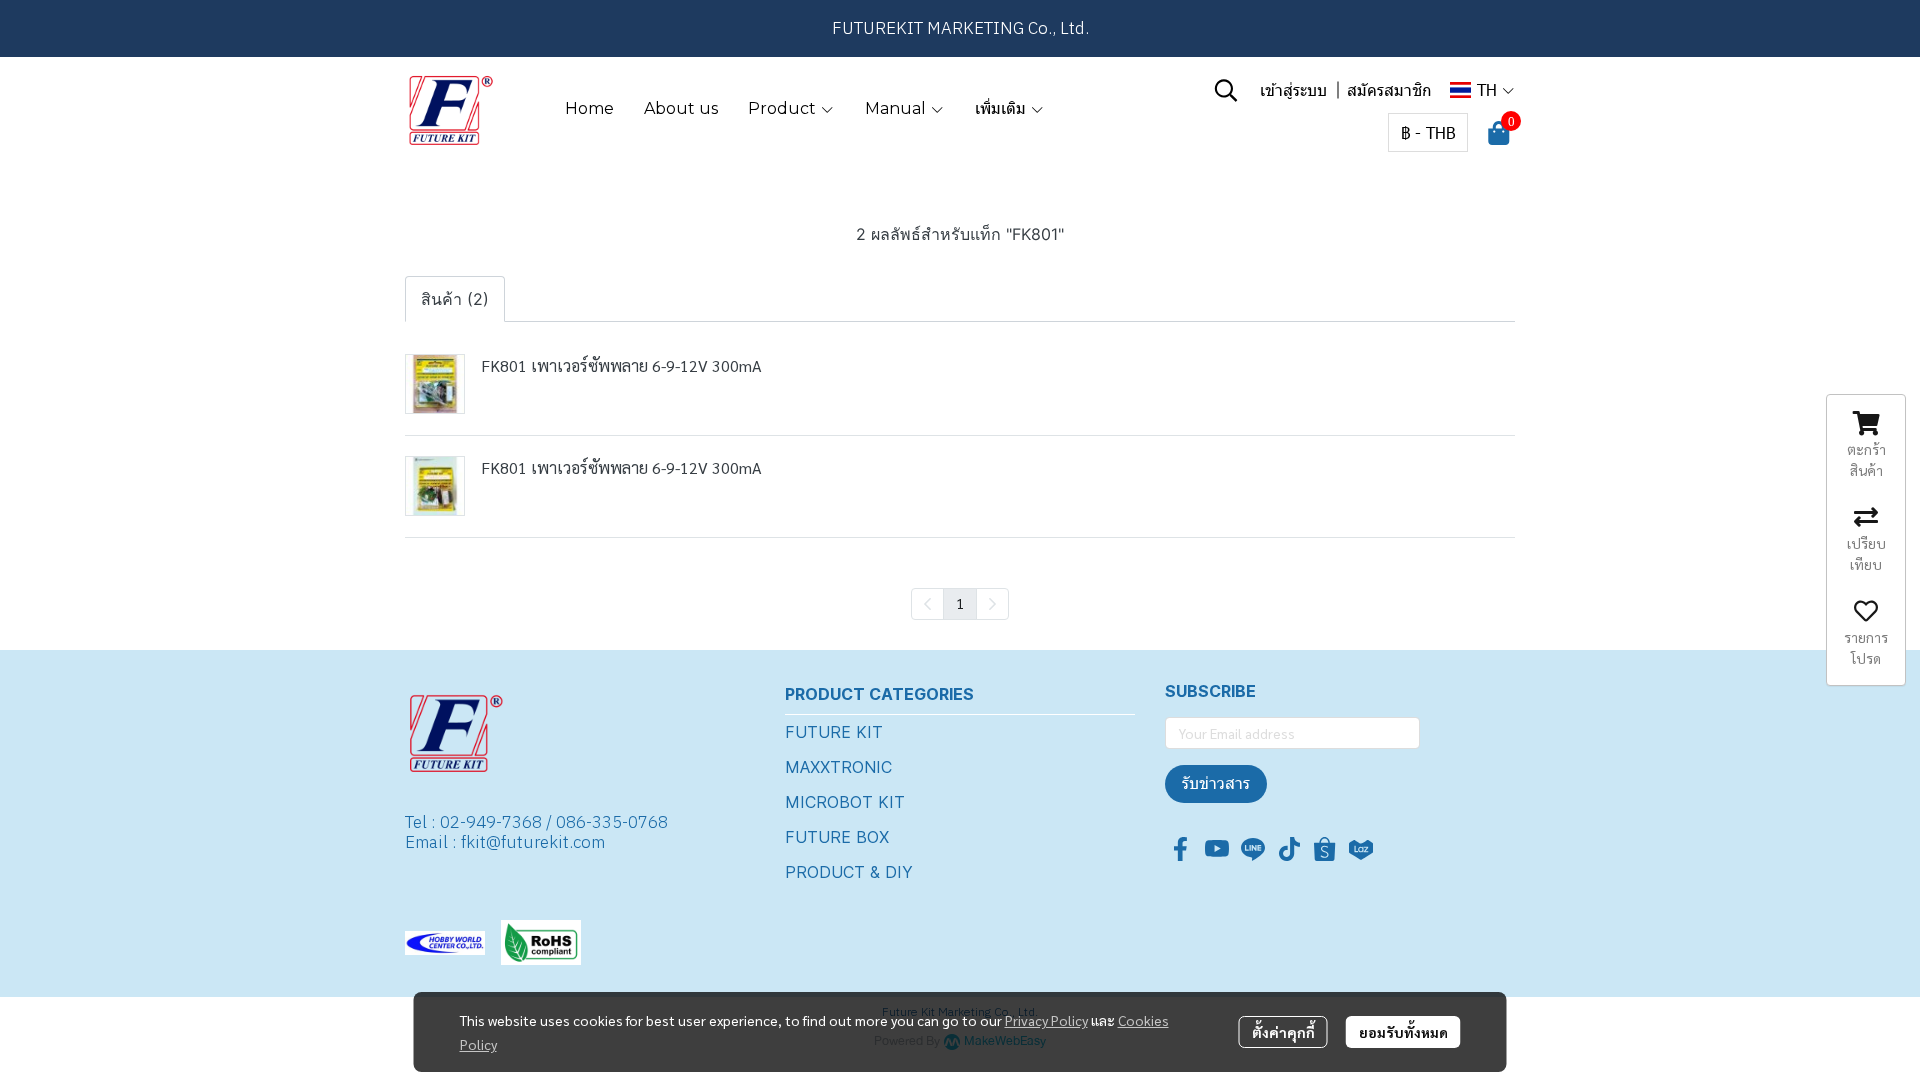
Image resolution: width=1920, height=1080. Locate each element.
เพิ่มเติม (1002, 108)
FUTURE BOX (837, 837)
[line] (1253, 849)
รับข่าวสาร (1216, 783)
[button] (1226, 90)
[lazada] (1361, 849)
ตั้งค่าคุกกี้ (1283, 1032)
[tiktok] (1289, 849)
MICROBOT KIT (845, 802)
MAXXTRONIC (838, 767)
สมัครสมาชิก (1389, 89)
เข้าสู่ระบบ (1293, 89)
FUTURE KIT (834, 732)
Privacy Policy (1046, 1020)
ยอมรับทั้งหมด (1403, 1032)
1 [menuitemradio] (960, 603)
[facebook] (1181, 849)
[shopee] (1325, 849)
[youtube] (1217, 849)
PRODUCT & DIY (849, 872)
